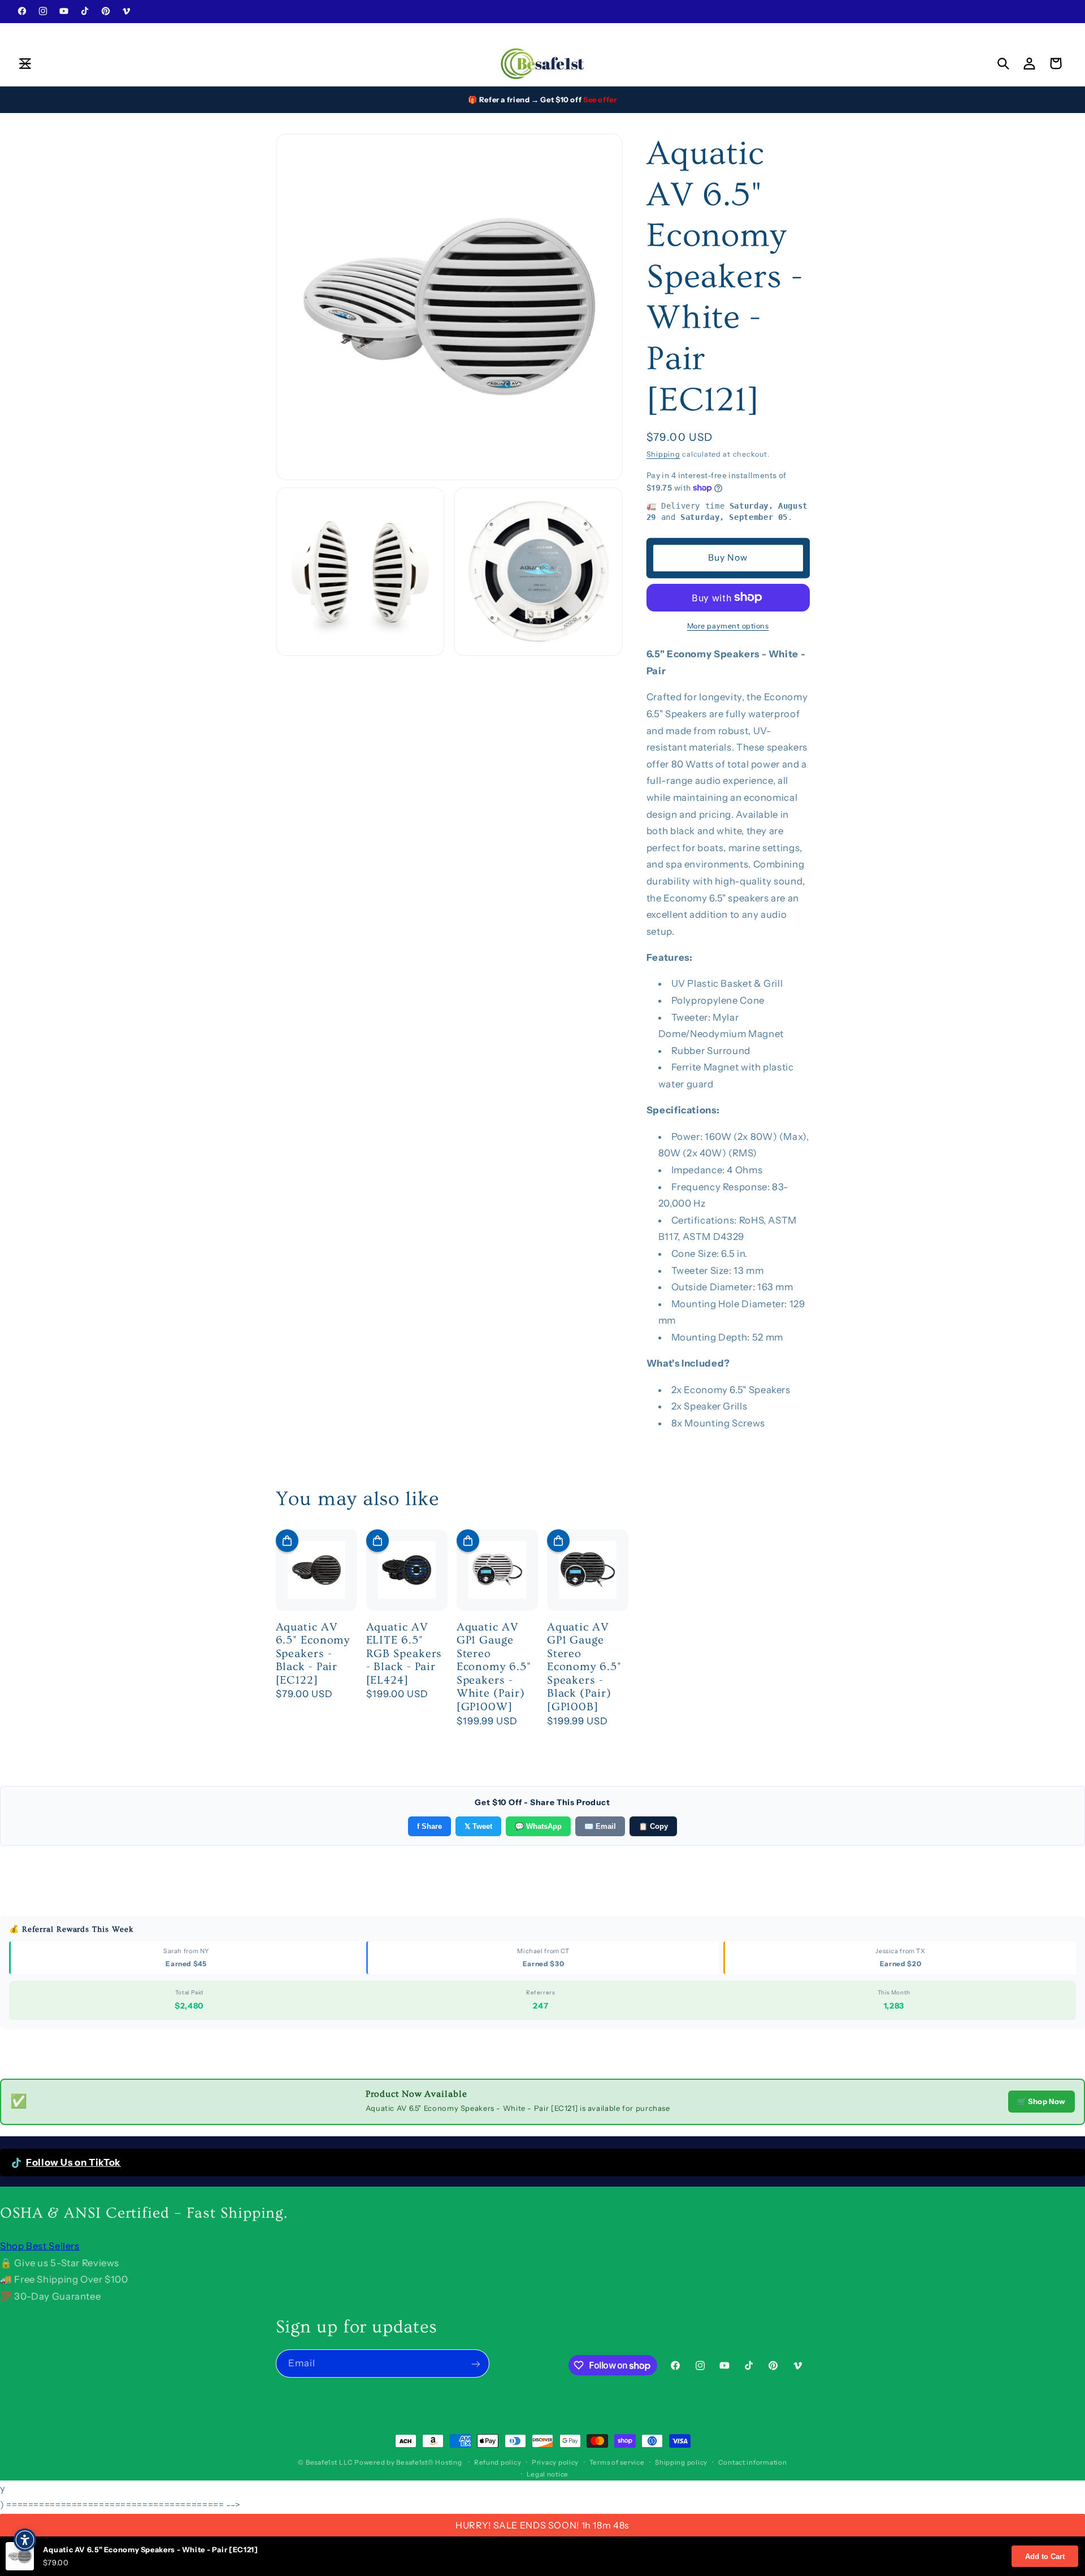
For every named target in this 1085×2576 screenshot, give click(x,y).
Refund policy (498, 2462)
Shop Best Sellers (40, 2246)
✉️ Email (600, 1826)
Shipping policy (681, 2462)
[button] (25, 63)
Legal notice (548, 2474)
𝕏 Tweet (478, 1826)
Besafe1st (322, 2462)
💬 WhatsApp (538, 1826)
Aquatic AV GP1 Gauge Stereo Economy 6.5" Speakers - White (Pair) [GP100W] (494, 1667)
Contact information (753, 2462)
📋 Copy (653, 1826)
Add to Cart (1045, 2557)
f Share (429, 1826)
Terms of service (617, 2462)
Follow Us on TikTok (73, 2162)
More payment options (728, 625)
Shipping (663, 454)
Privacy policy (555, 2462)
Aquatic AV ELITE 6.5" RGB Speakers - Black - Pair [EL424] (404, 1654)
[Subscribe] (475, 2364)
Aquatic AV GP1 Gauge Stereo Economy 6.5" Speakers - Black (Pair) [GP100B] (584, 1667)
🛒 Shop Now (1041, 2101)
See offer (600, 99)
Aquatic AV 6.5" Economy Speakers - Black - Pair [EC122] (313, 1654)
